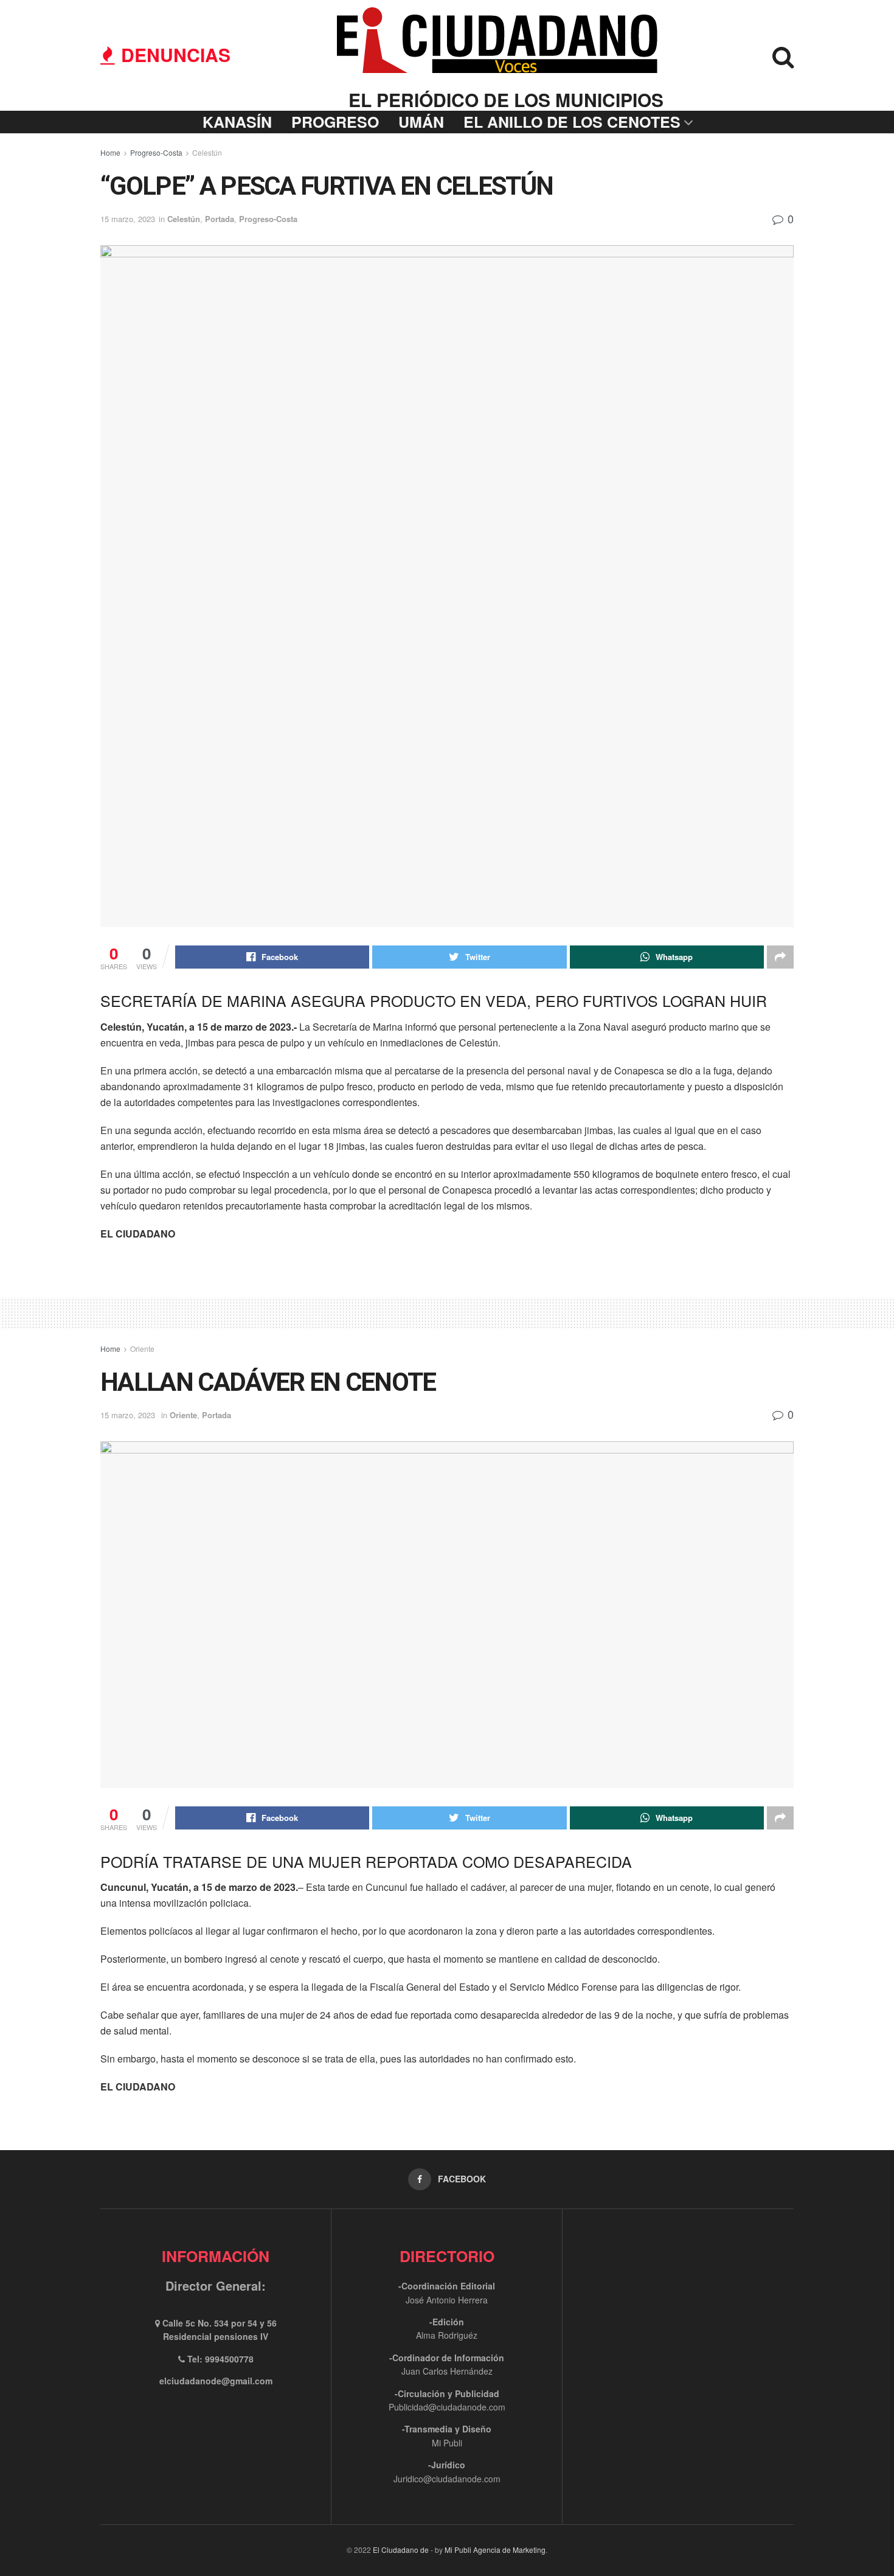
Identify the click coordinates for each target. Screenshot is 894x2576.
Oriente (142, 1349)
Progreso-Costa (156, 152)
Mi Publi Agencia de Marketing (495, 2550)
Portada (220, 219)
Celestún (207, 152)
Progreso (335, 122)
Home (110, 152)
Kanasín (237, 122)
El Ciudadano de (401, 2550)
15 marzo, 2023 (128, 219)
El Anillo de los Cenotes (572, 122)
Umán (421, 122)
